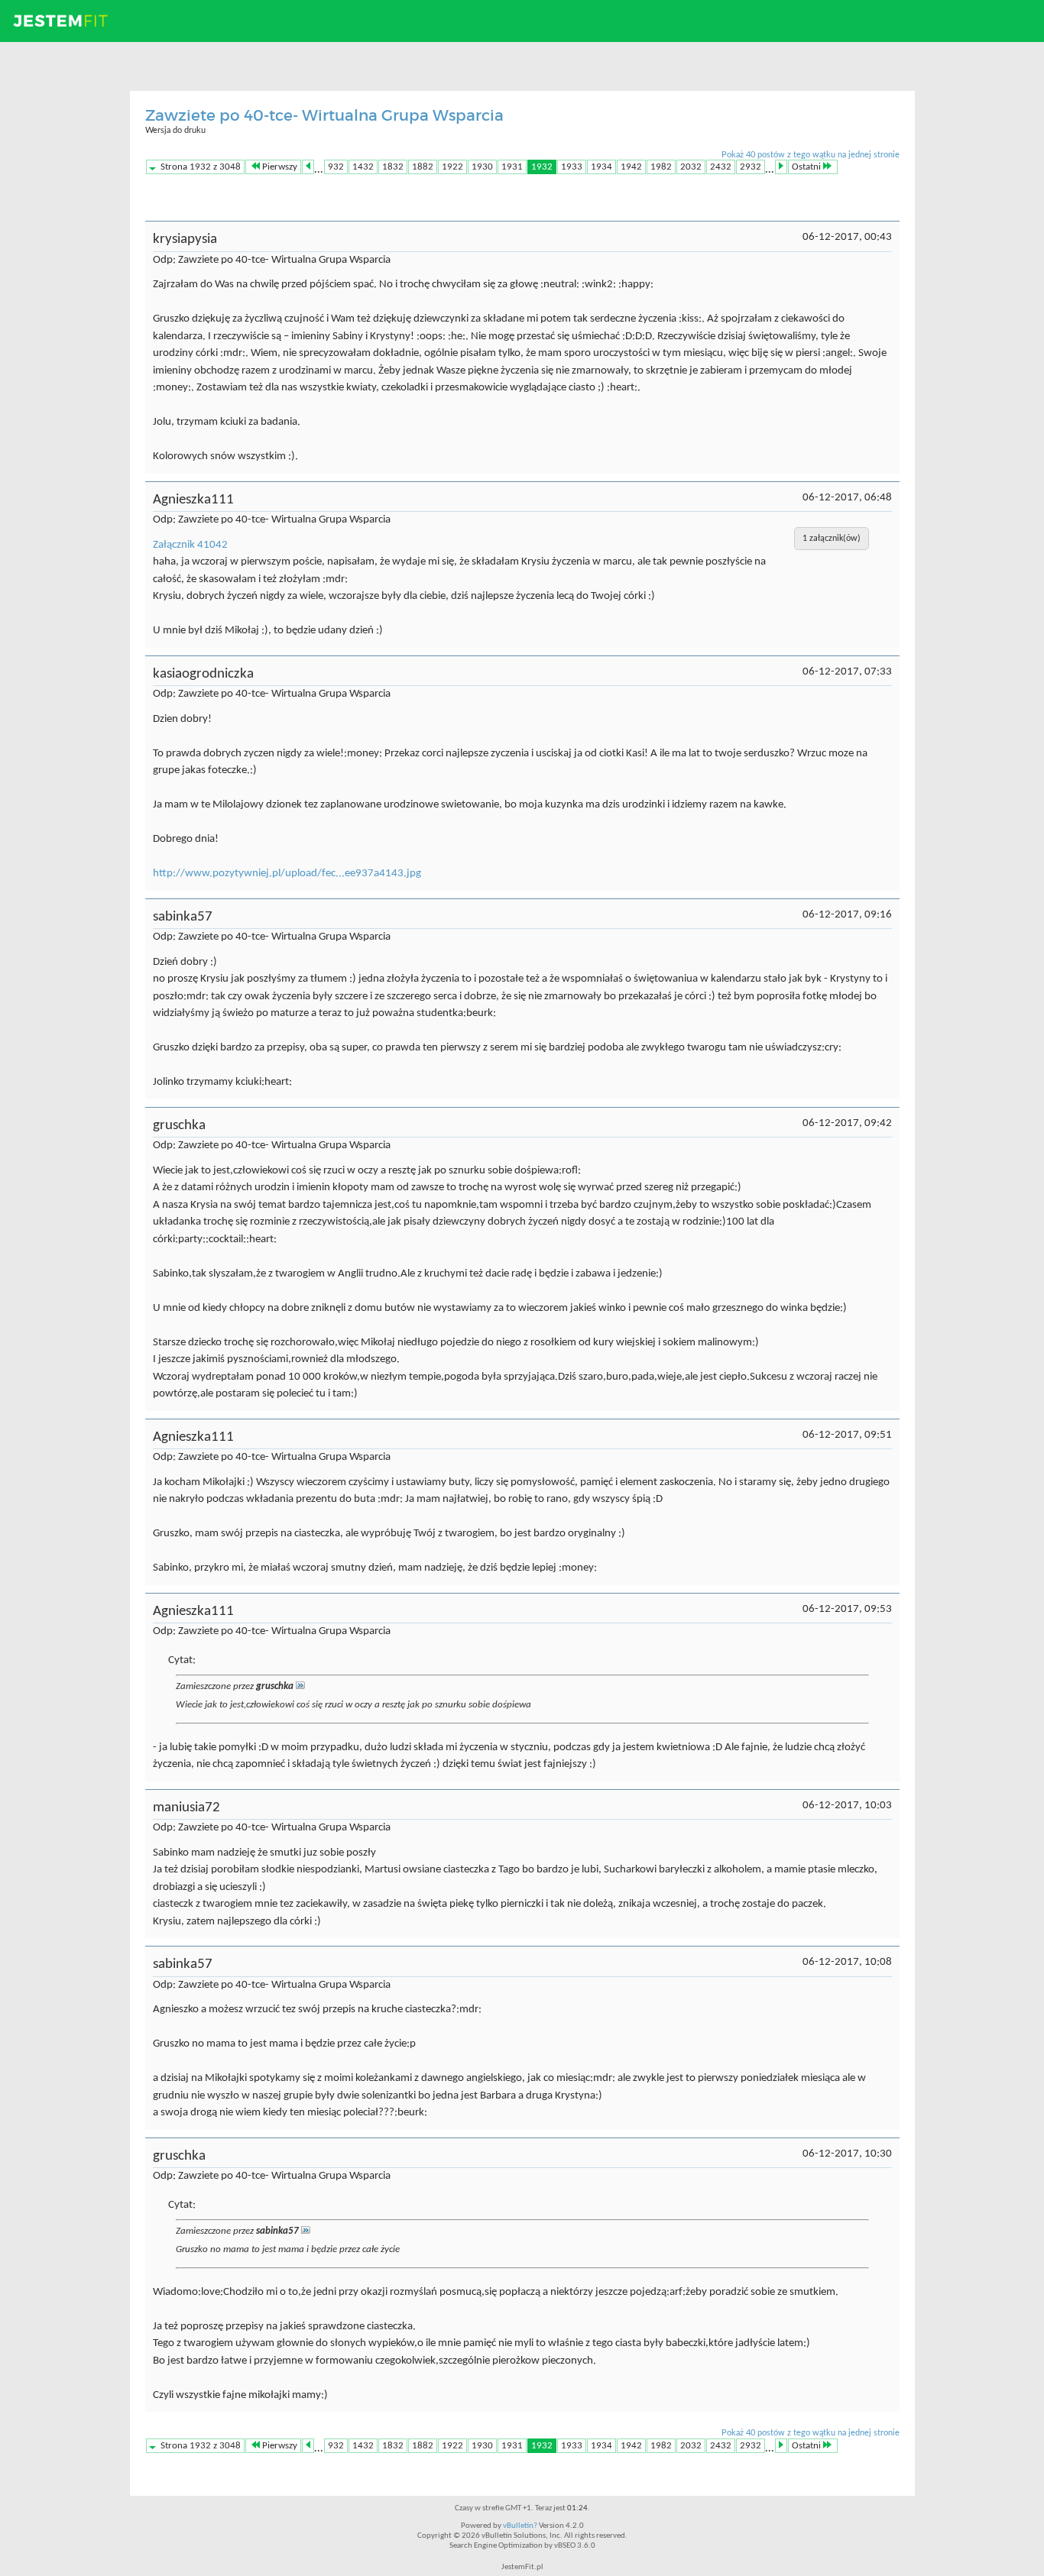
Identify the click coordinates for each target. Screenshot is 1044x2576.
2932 (751, 167)
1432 (363, 167)
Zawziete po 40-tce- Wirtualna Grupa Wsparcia (324, 115)
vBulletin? (520, 2526)
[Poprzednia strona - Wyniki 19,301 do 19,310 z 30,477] (308, 167)
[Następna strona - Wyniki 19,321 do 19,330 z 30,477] (781, 167)
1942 (631, 167)
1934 (601, 167)
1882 (423, 167)
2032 (691, 167)
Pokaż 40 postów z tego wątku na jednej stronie (811, 155)
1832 (393, 167)
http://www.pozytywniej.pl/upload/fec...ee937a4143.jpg (287, 874)
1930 (482, 167)
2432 (721, 167)
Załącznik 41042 (190, 545)
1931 (512, 167)
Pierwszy (280, 167)
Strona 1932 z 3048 (201, 167)
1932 (542, 167)
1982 (661, 167)
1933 (572, 167)
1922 (452, 167)
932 (336, 167)
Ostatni (806, 167)
